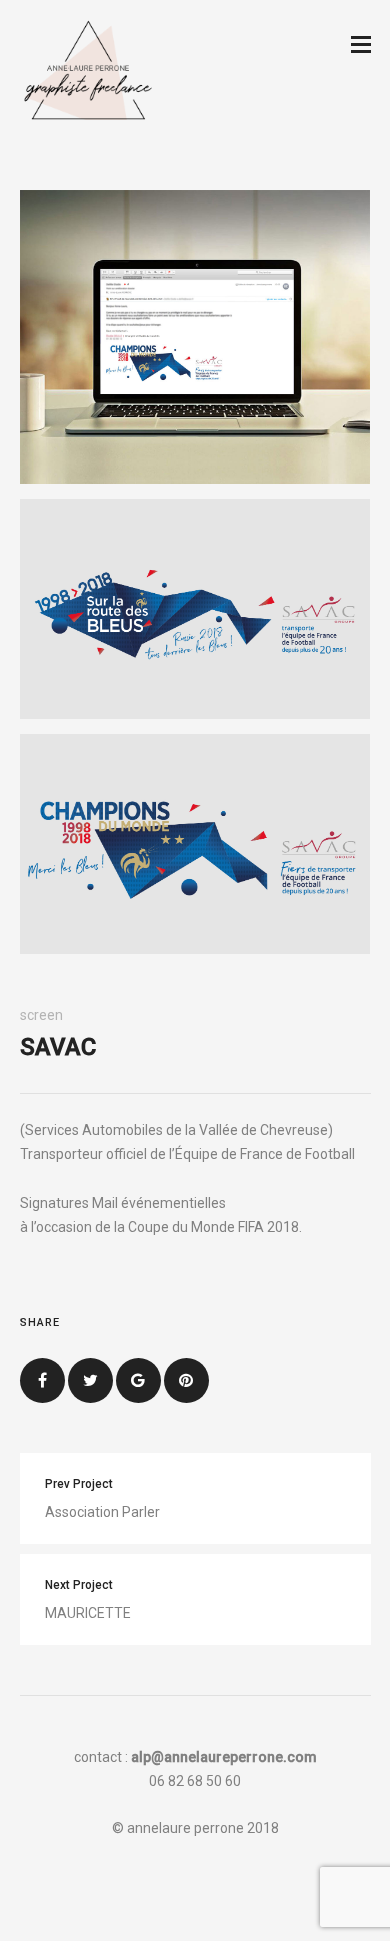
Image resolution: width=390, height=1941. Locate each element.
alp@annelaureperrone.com (224, 1757)
